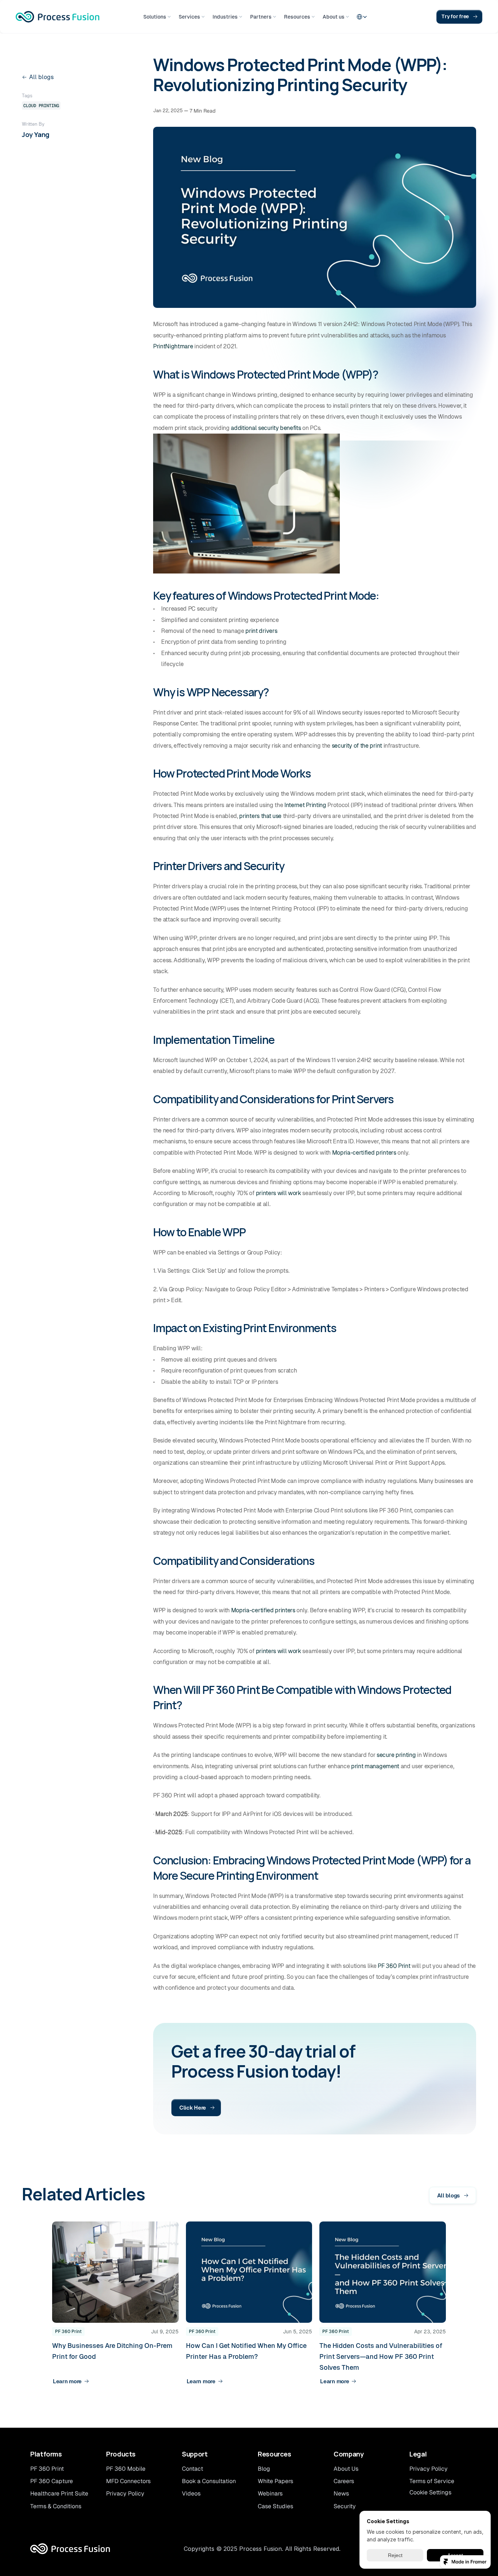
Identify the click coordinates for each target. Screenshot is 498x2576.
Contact (192, 2469)
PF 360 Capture (52, 2481)
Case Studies (275, 2506)
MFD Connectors (128, 2481)
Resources (275, 2454)
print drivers (261, 631)
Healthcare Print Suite (59, 2493)
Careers (344, 2481)
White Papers (275, 2481)
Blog (264, 2469)
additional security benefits (266, 428)
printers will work (279, 1193)
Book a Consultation (209, 2481)
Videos (191, 2493)
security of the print (357, 746)
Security (345, 2506)
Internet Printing (305, 805)
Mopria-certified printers (364, 1153)
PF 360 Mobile (126, 2469)
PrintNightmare (173, 346)
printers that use (260, 816)
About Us (346, 2469)
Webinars (270, 2493)
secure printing (396, 1755)
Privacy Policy (125, 2493)
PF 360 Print (394, 1966)
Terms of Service (432, 2481)
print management (375, 1766)
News (341, 2493)
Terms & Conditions (56, 2506)
